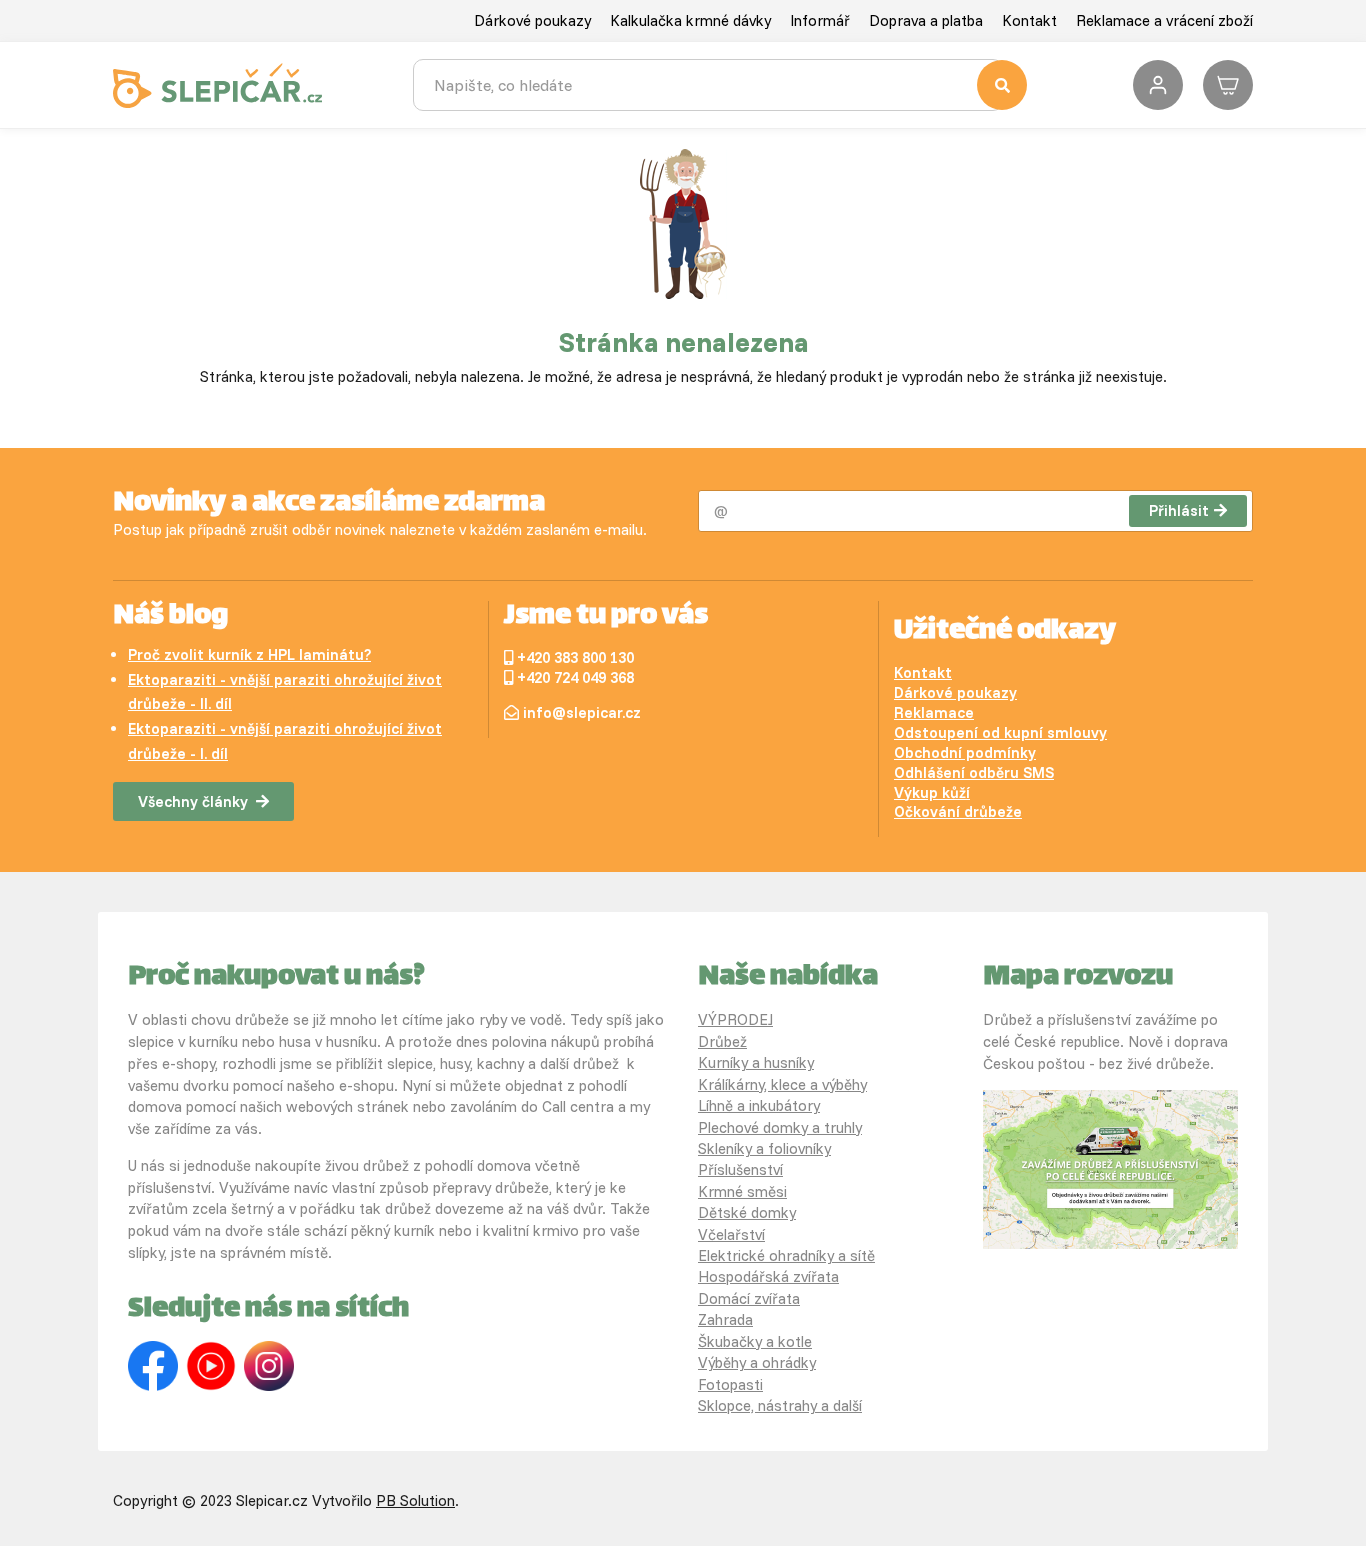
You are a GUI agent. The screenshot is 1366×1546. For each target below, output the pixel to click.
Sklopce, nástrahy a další (780, 1405)
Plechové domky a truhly (780, 1127)
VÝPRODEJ (735, 1019)
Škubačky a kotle (755, 1341)
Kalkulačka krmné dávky (690, 20)
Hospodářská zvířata (768, 1276)
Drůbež (722, 1041)
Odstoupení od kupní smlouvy (1000, 732)
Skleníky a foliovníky (764, 1148)
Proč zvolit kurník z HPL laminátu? (249, 654)
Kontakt (1029, 20)
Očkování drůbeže (958, 811)
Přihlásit (1179, 510)
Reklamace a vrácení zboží (1164, 20)
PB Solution (415, 1500)
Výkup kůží (932, 792)
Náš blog (170, 617)
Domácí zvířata (749, 1298)
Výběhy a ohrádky (757, 1362)
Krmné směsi (742, 1191)
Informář (820, 20)
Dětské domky (747, 1212)
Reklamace (934, 712)
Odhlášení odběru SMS (974, 772)
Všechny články (193, 801)
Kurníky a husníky (756, 1062)
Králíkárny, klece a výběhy (782, 1084)
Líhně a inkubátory (759, 1105)
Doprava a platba (926, 20)
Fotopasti (730, 1384)
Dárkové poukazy (532, 20)
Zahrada (725, 1319)
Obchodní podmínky (965, 752)
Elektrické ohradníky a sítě (786, 1255)
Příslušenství (740, 1169)
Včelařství (731, 1234)
